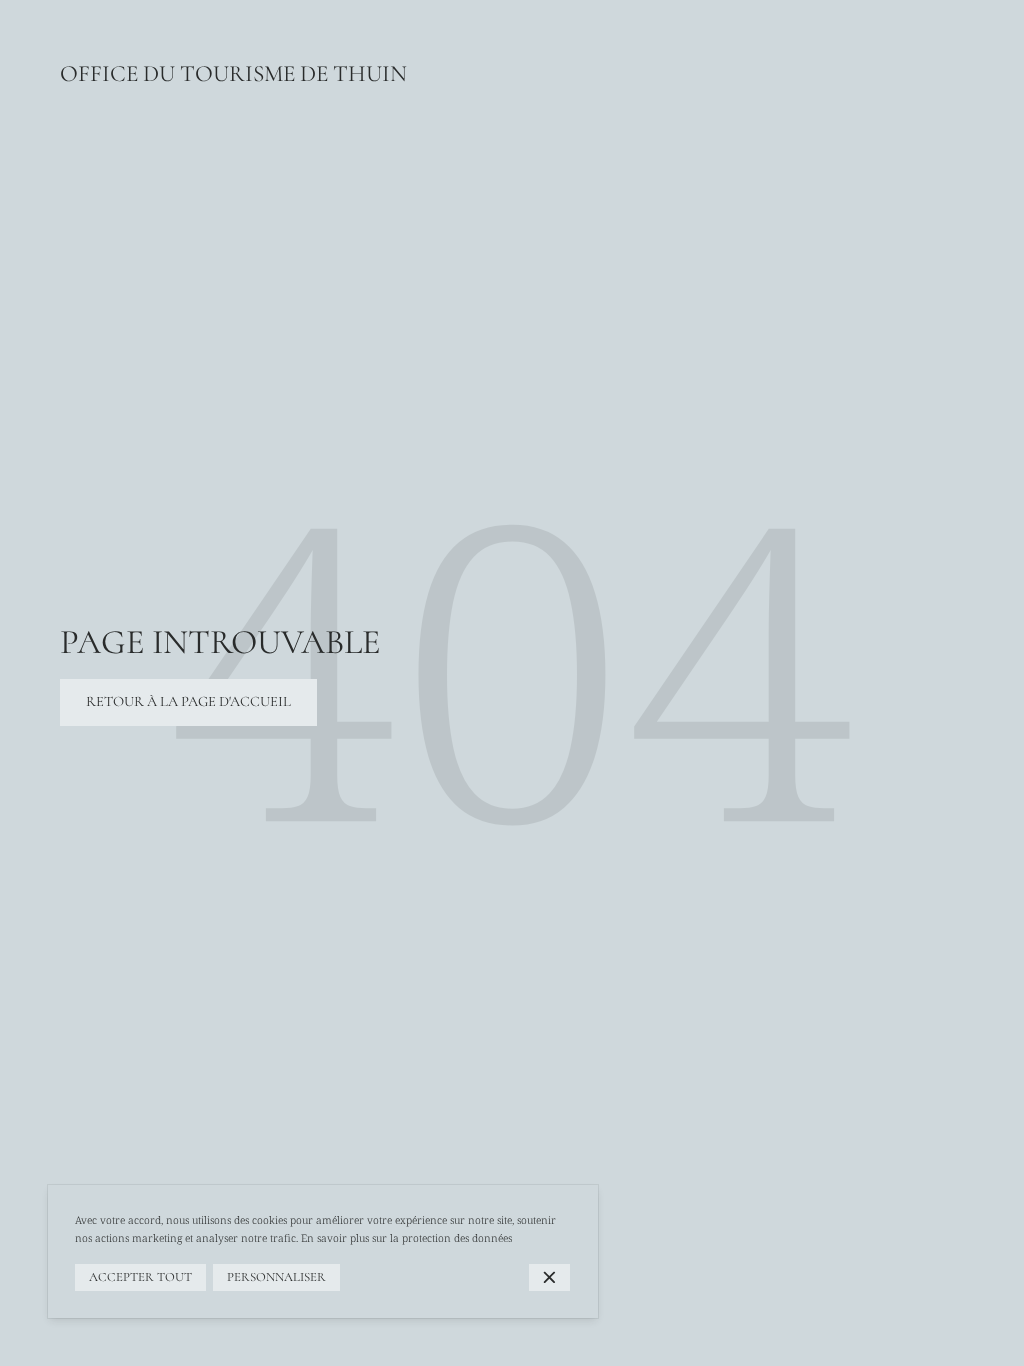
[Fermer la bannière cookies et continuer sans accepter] (549, 1277)
